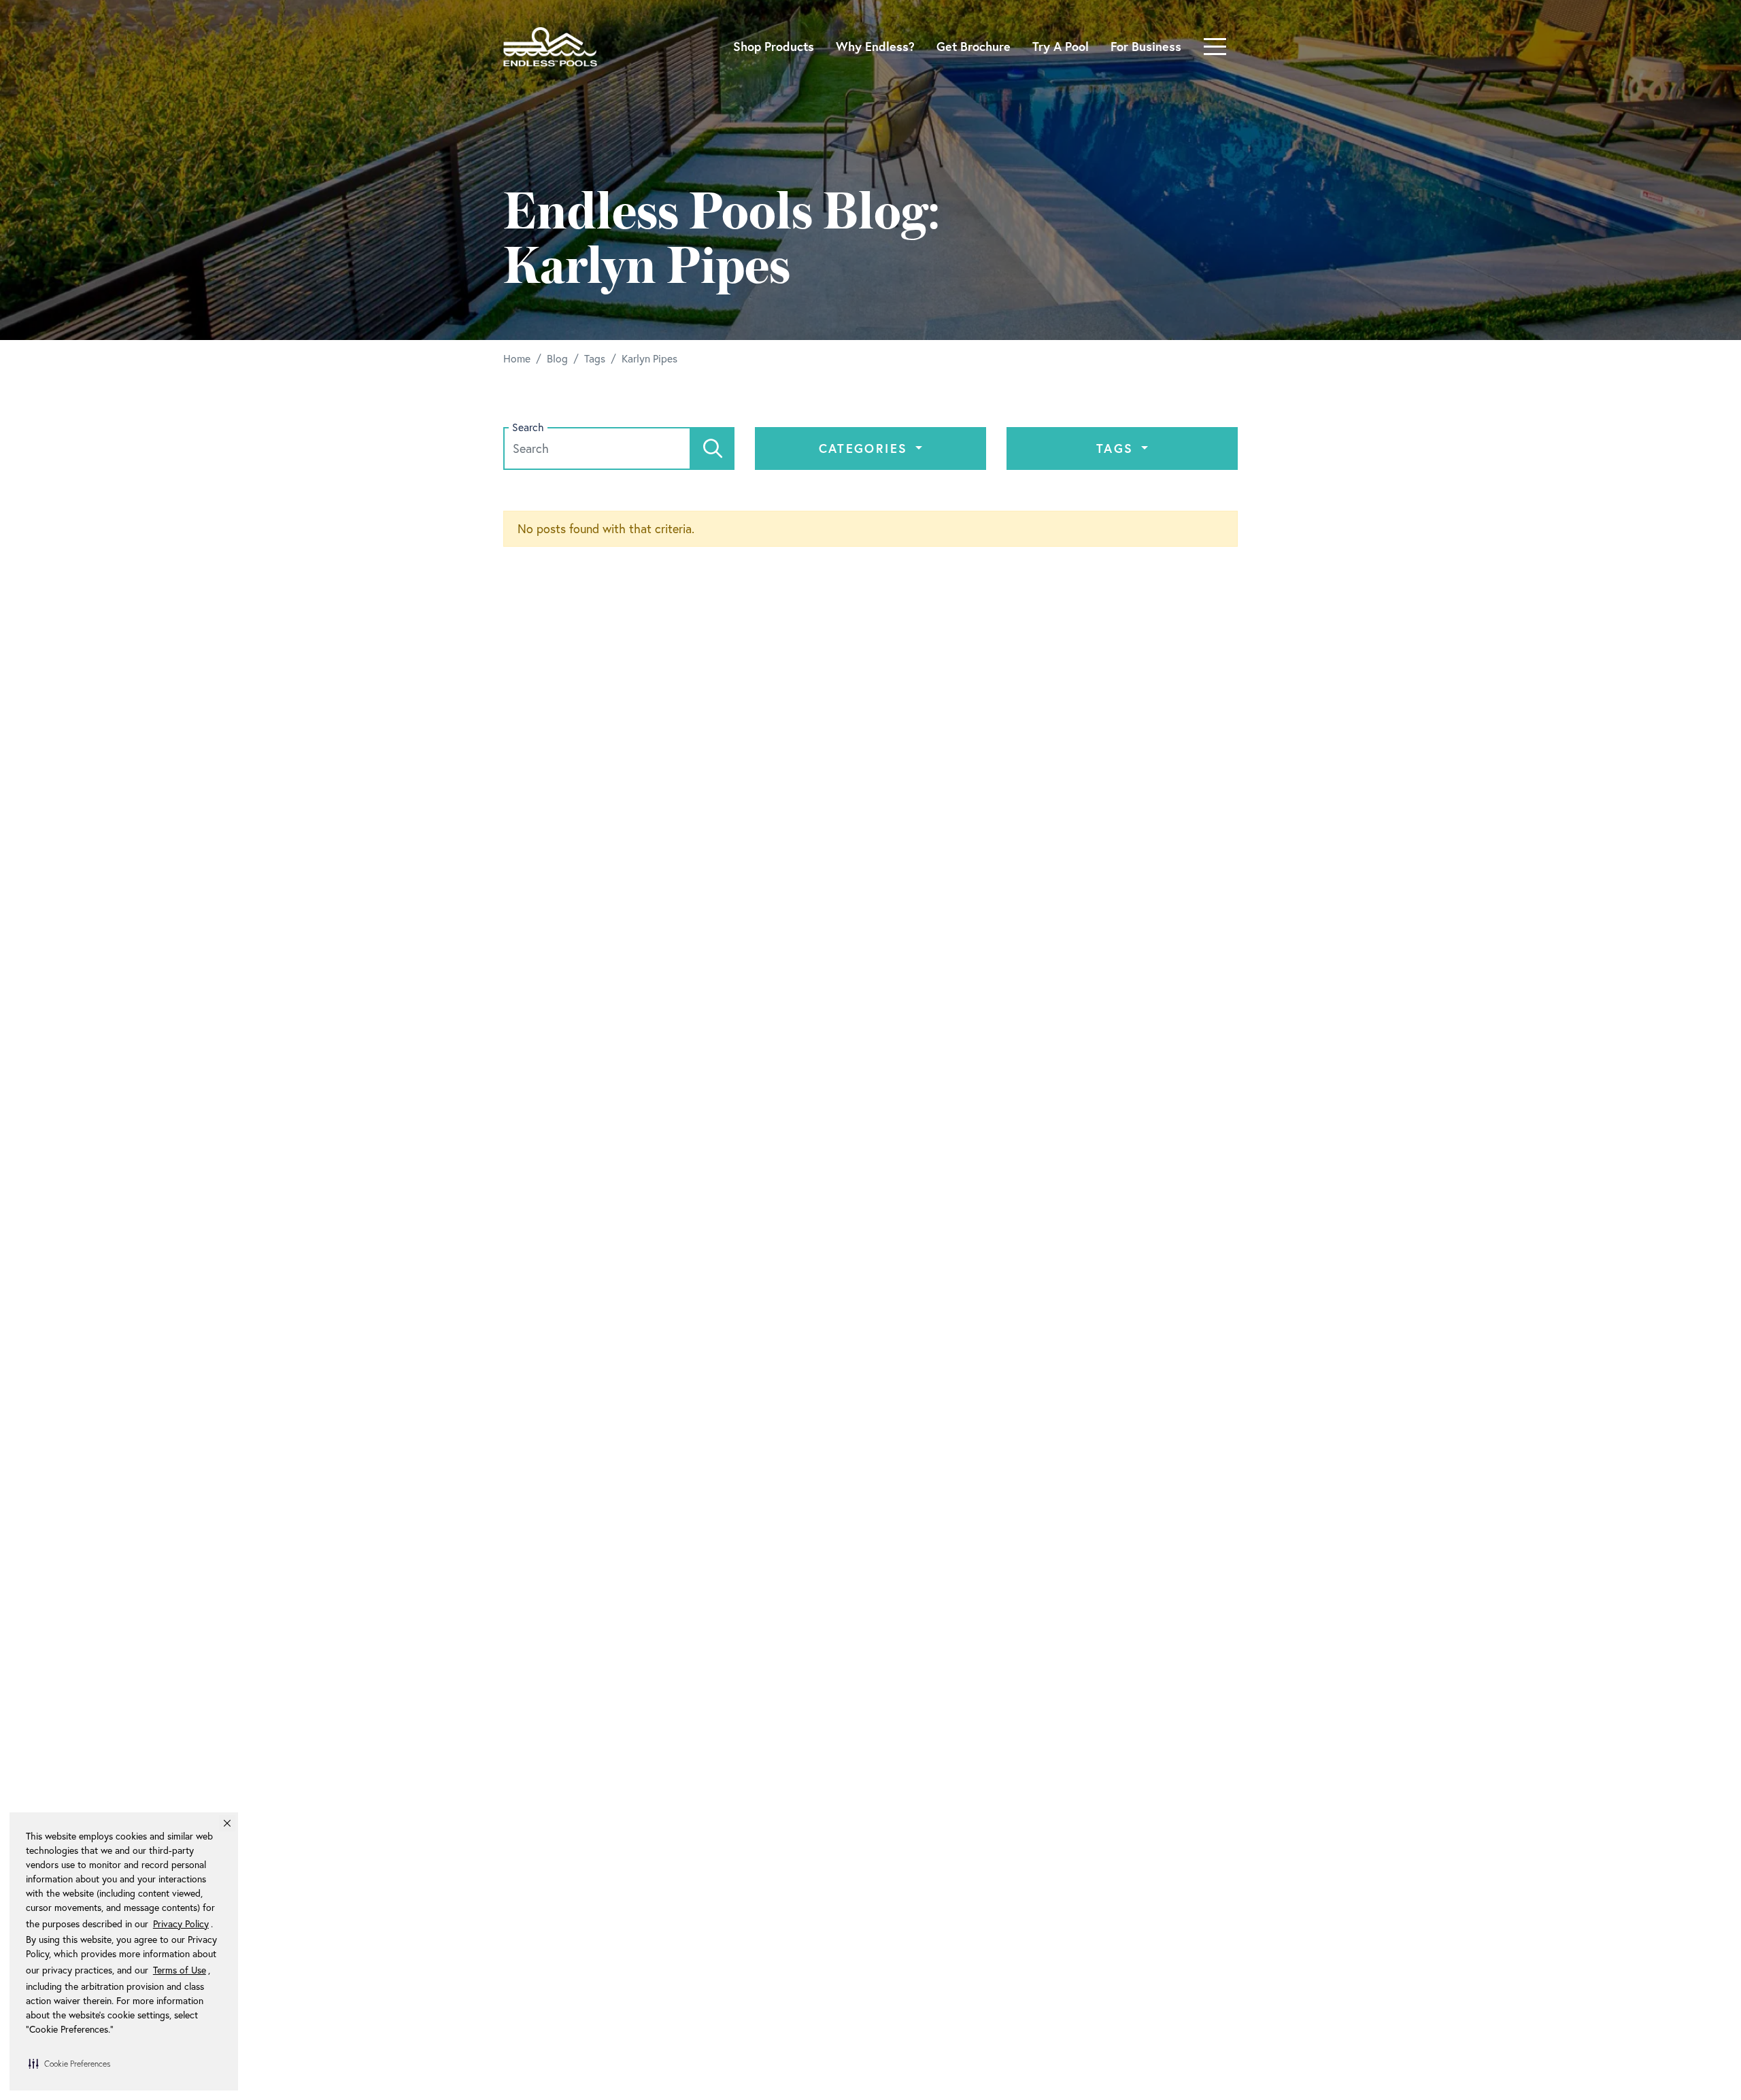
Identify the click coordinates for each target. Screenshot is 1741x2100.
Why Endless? (875, 46)
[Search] (713, 448)
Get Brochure (974, 46)
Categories (866, 448)
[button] (69, 2063)
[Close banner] (227, 1823)
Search (528, 427)
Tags (1117, 448)
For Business (1146, 46)
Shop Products (774, 46)
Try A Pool (1061, 46)
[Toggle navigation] (1215, 47)
